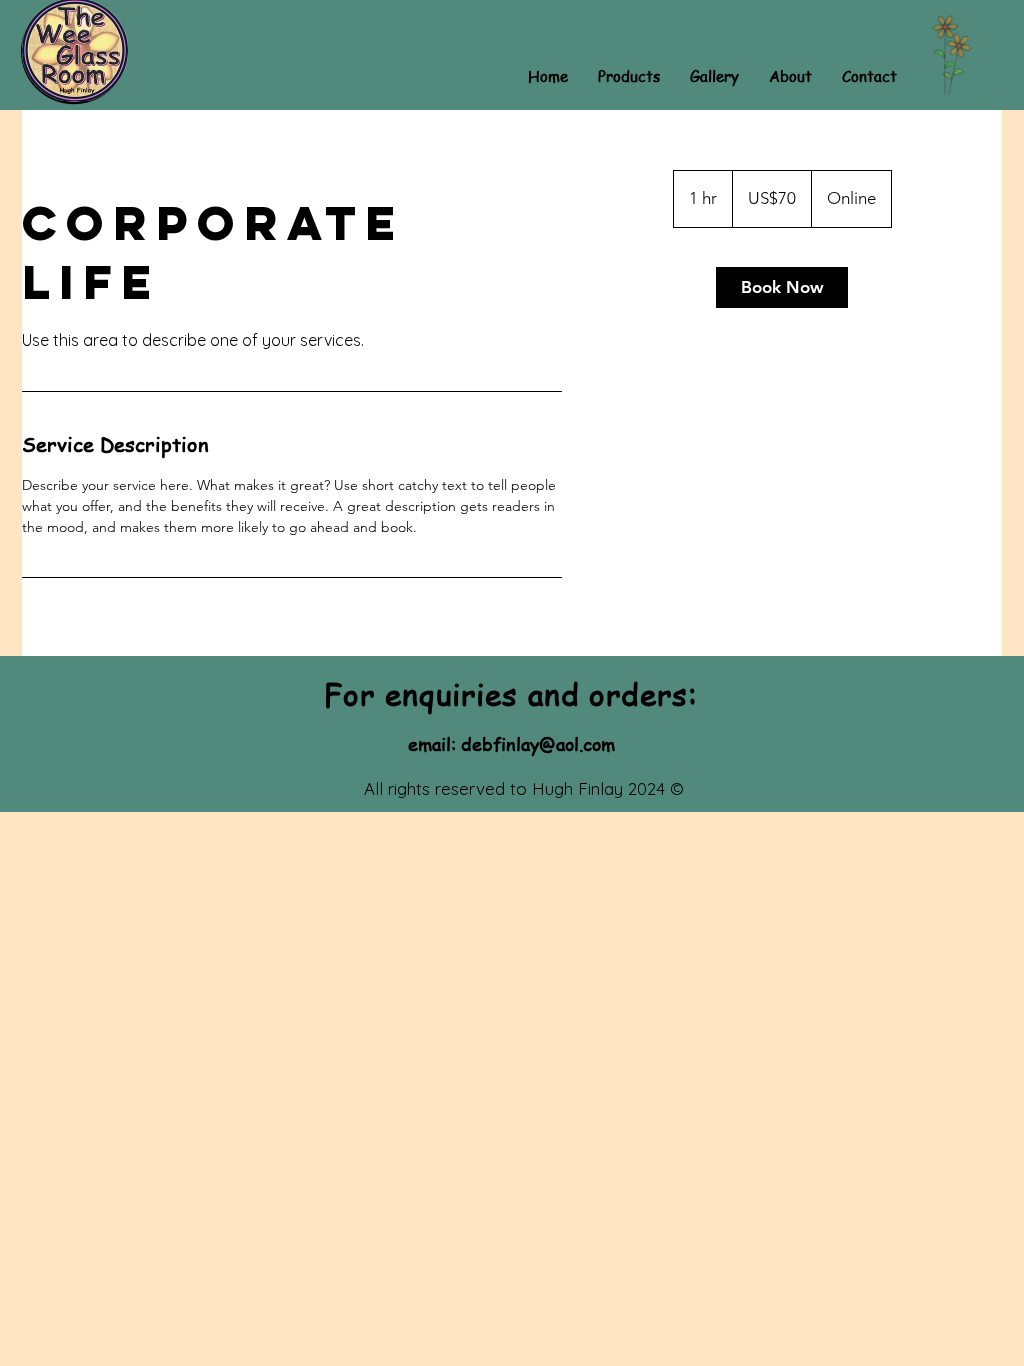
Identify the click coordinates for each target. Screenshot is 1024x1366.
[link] (782, 287)
